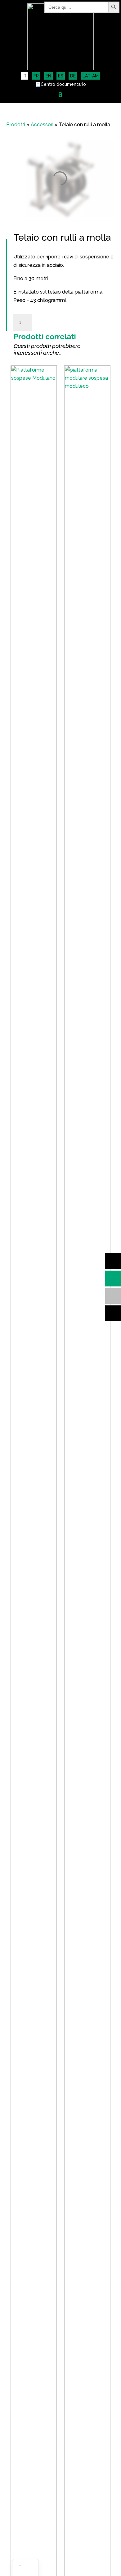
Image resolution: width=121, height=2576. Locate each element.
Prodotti (16, 125)
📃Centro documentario (61, 84)
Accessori (42, 125)
